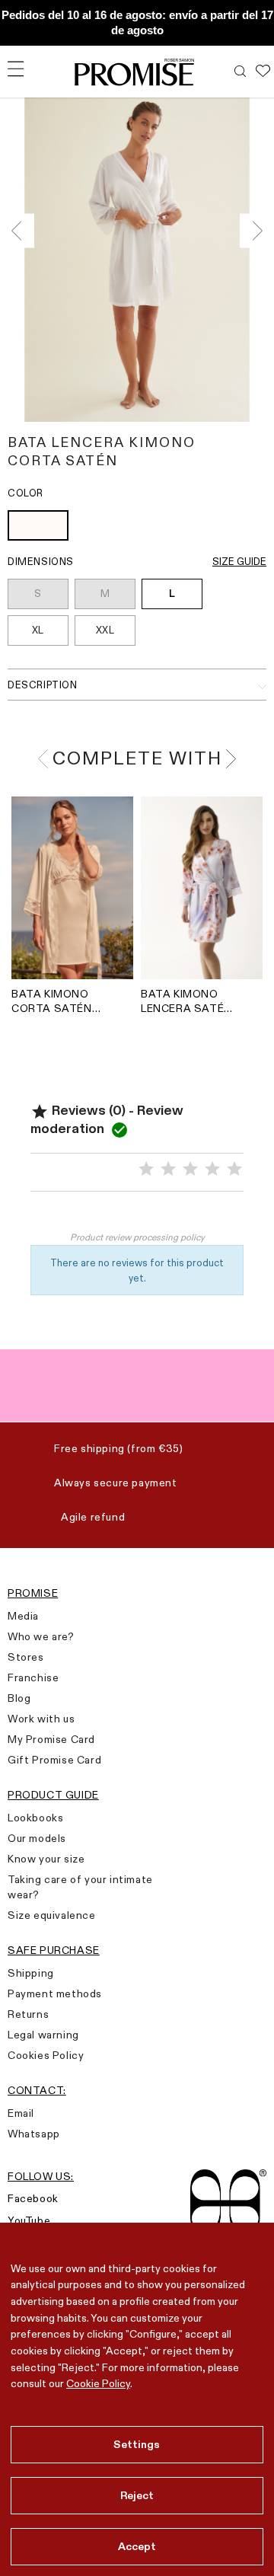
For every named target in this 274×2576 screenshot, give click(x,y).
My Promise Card (51, 1739)
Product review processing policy (137, 1237)
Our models (37, 1838)
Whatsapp (34, 2134)
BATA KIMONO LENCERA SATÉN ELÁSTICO (186, 1001)
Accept (137, 2546)
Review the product (137, 1215)
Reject (137, 2495)
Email (21, 2113)
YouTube (29, 2220)
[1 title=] (146, 1169)
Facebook (33, 2198)
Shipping (31, 1973)
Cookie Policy (98, 2383)
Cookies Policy (46, 2055)
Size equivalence (52, 1915)
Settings (137, 2444)
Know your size (46, 1859)
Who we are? (41, 1636)
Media (23, 1616)
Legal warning (43, 2035)
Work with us (41, 1719)
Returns (28, 2014)
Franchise (33, 1677)
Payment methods (55, 1993)
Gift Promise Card (54, 1760)
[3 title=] (190, 1169)
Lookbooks (35, 1818)
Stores (26, 1657)
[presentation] (21, 230)
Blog (19, 1698)
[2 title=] (168, 1169)
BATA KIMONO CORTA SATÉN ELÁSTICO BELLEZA (52, 1001)
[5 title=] (234, 1169)
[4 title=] (212, 1169)
